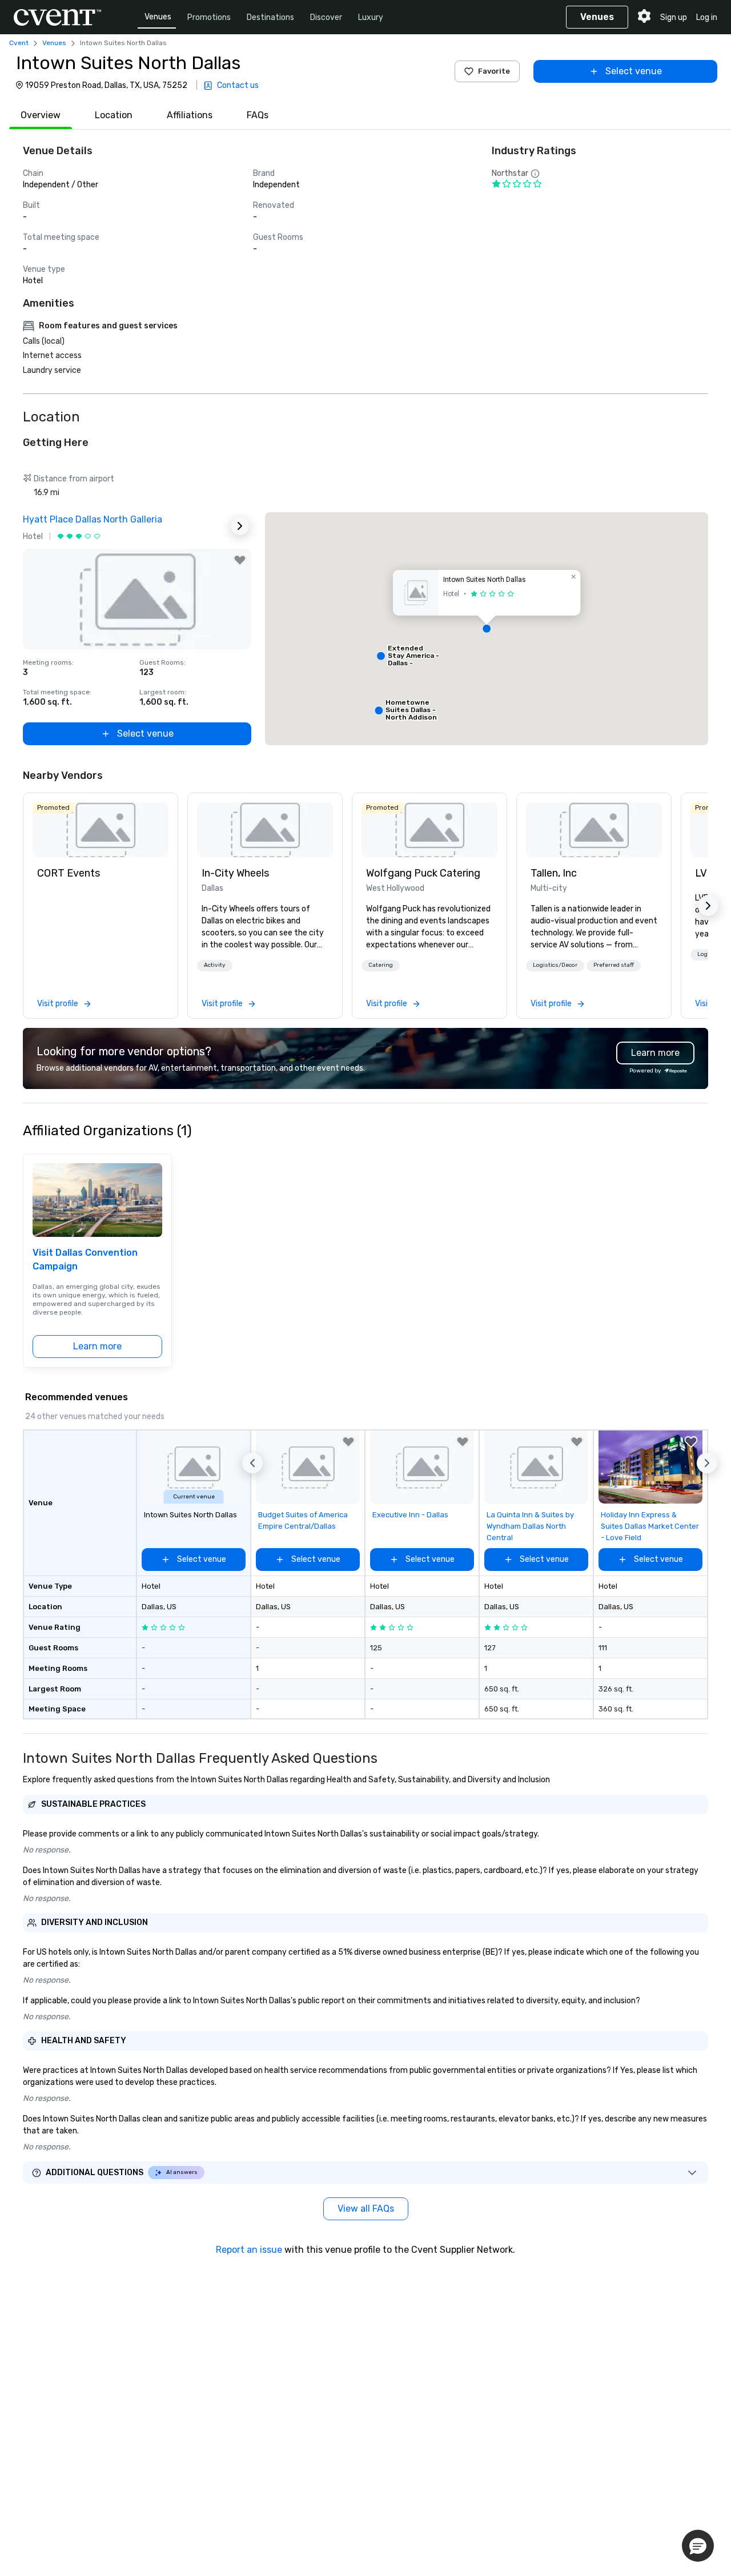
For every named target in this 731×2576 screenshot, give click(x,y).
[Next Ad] (240, 526)
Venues (158, 17)
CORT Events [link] (69, 873)
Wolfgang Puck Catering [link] (423, 873)
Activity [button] (215, 965)
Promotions (209, 17)
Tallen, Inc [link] (554, 873)
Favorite (494, 71)
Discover (326, 17)
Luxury (371, 17)
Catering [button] (381, 965)
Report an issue (249, 2250)
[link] (101, 830)
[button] (487, 629)
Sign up (674, 17)
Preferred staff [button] (614, 965)
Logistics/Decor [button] (555, 965)
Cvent (19, 43)
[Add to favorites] (240, 560)
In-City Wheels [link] (235, 873)
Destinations (270, 17)
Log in (707, 17)
